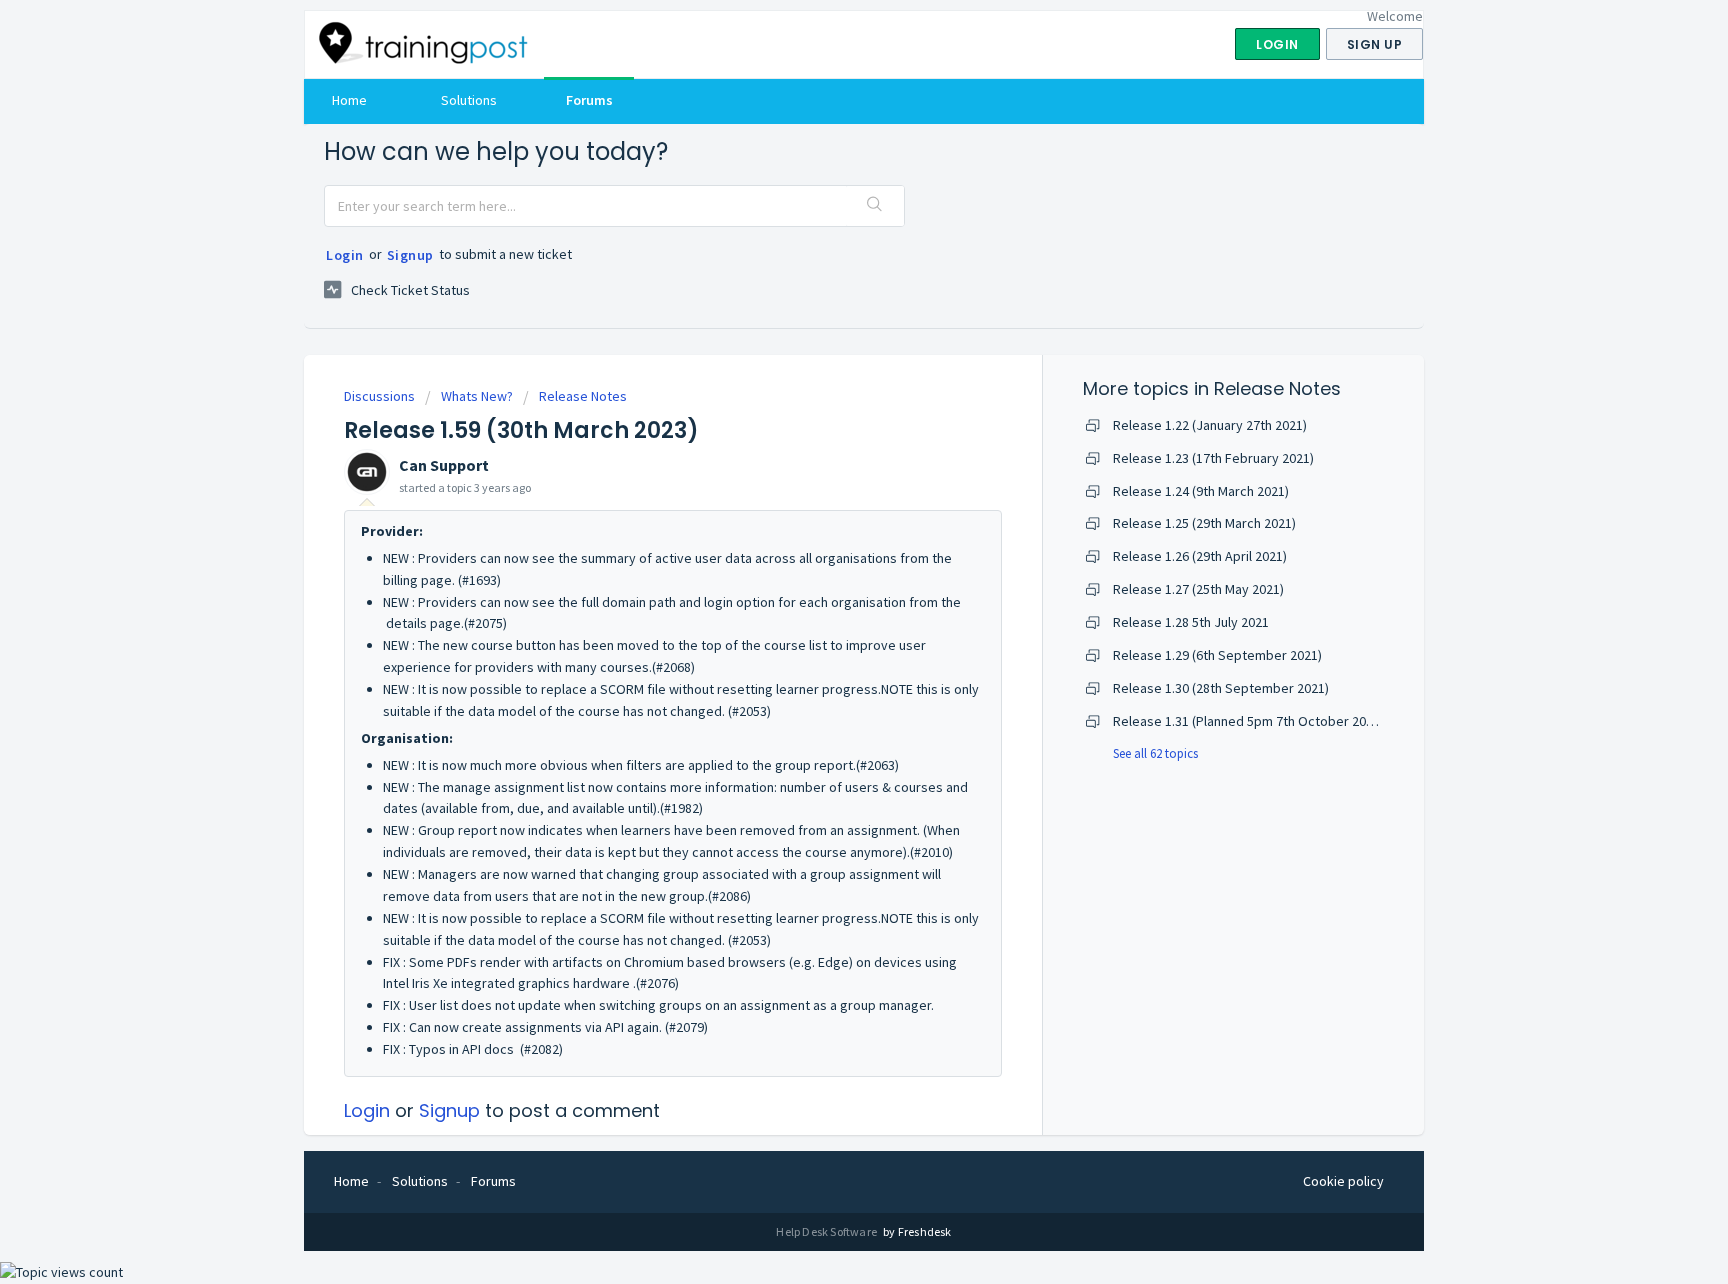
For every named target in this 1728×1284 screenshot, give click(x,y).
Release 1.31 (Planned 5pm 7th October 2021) (1248, 721)
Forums (589, 100)
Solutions (469, 100)
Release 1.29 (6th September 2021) (1217, 655)
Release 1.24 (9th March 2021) (1201, 491)
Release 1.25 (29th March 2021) (1204, 523)
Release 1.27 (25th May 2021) (1198, 589)
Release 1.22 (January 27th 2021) (1210, 425)
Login (345, 255)
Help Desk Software (827, 1231)
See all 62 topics (1155, 753)
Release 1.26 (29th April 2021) (1200, 556)
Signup (410, 255)
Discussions (379, 396)
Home (349, 100)
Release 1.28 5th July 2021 (1191, 622)
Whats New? (477, 396)
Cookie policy (1343, 1181)
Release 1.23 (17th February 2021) (1213, 458)
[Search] (875, 206)
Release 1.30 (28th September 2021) (1221, 688)
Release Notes (583, 396)
